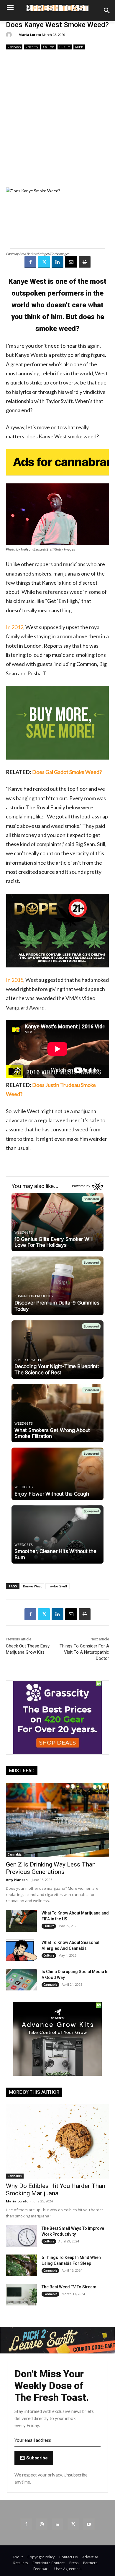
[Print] (85, 262)
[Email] (71, 262)
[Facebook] (30, 262)
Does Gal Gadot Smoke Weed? (67, 772)
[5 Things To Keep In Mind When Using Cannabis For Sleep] (21, 2265)
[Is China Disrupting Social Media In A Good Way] (21, 1980)
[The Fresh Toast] (57, 8)
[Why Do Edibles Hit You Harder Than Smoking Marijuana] (57, 2141)
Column (49, 47)
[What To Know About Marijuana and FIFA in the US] (21, 1921)
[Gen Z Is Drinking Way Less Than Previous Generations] (57, 1820)
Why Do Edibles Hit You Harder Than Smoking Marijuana (56, 2190)
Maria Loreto (30, 35)
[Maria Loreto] (10, 35)
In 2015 (15, 980)
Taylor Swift (57, 1586)
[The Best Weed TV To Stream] (21, 2295)
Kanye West (32, 1586)
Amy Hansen (17, 1880)
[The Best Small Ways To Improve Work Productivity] (21, 2236)
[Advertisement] (57, 119)
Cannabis (14, 47)
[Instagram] (42, 2524)
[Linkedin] (57, 262)
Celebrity (32, 47)
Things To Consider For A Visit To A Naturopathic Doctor (84, 1652)
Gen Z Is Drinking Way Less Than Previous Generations (51, 1868)
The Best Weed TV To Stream (69, 2287)
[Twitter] (44, 262)
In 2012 (15, 627)
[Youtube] (89, 2524)
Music (79, 47)
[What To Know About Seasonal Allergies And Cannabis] (21, 1950)
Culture (65, 47)
